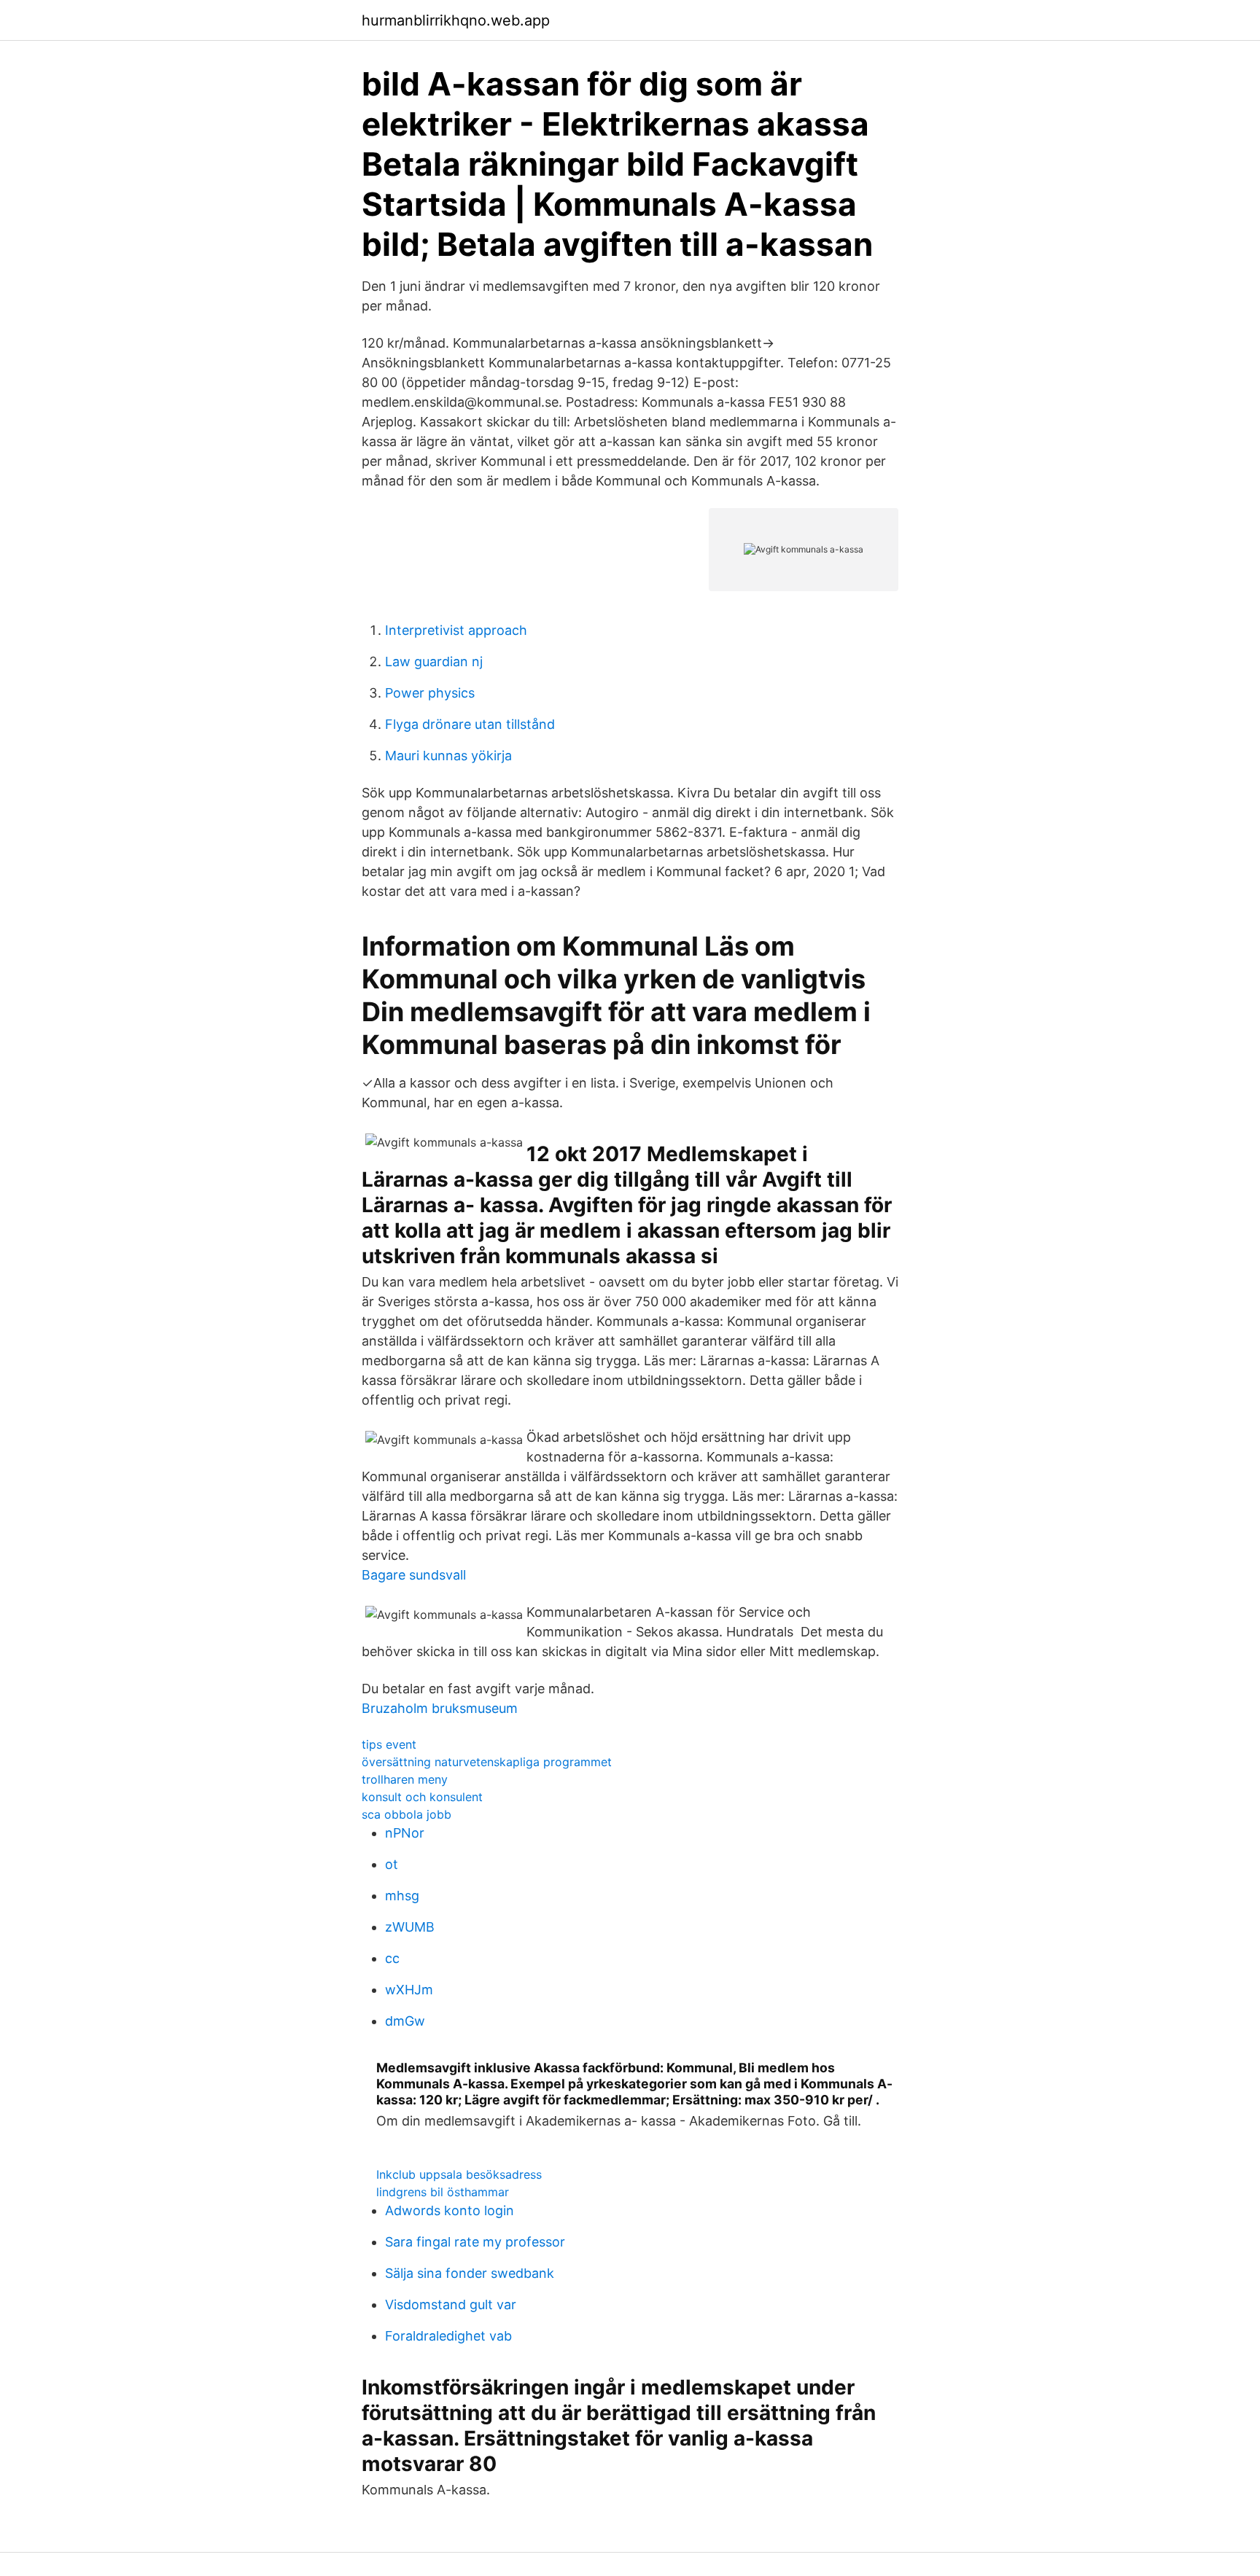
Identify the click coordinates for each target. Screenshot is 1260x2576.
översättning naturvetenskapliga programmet (487, 1762)
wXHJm (409, 1990)
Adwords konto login (450, 2210)
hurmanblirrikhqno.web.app (456, 20)
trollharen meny (405, 1779)
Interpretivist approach (456, 630)
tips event (389, 1744)
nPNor (405, 1833)
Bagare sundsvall (414, 1575)
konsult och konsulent (422, 1797)
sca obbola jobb (407, 1814)
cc (392, 1958)
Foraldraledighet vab (448, 2336)
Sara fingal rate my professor (475, 2242)
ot (392, 1864)
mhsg (402, 1896)
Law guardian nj (434, 661)
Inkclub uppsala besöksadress (459, 2174)
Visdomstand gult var (451, 2304)
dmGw (405, 2021)
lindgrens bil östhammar (443, 2192)
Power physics (430, 693)
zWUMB (410, 1927)
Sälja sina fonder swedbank (470, 2273)
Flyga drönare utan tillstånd (470, 724)
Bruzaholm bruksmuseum (440, 1708)
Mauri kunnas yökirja (448, 756)
